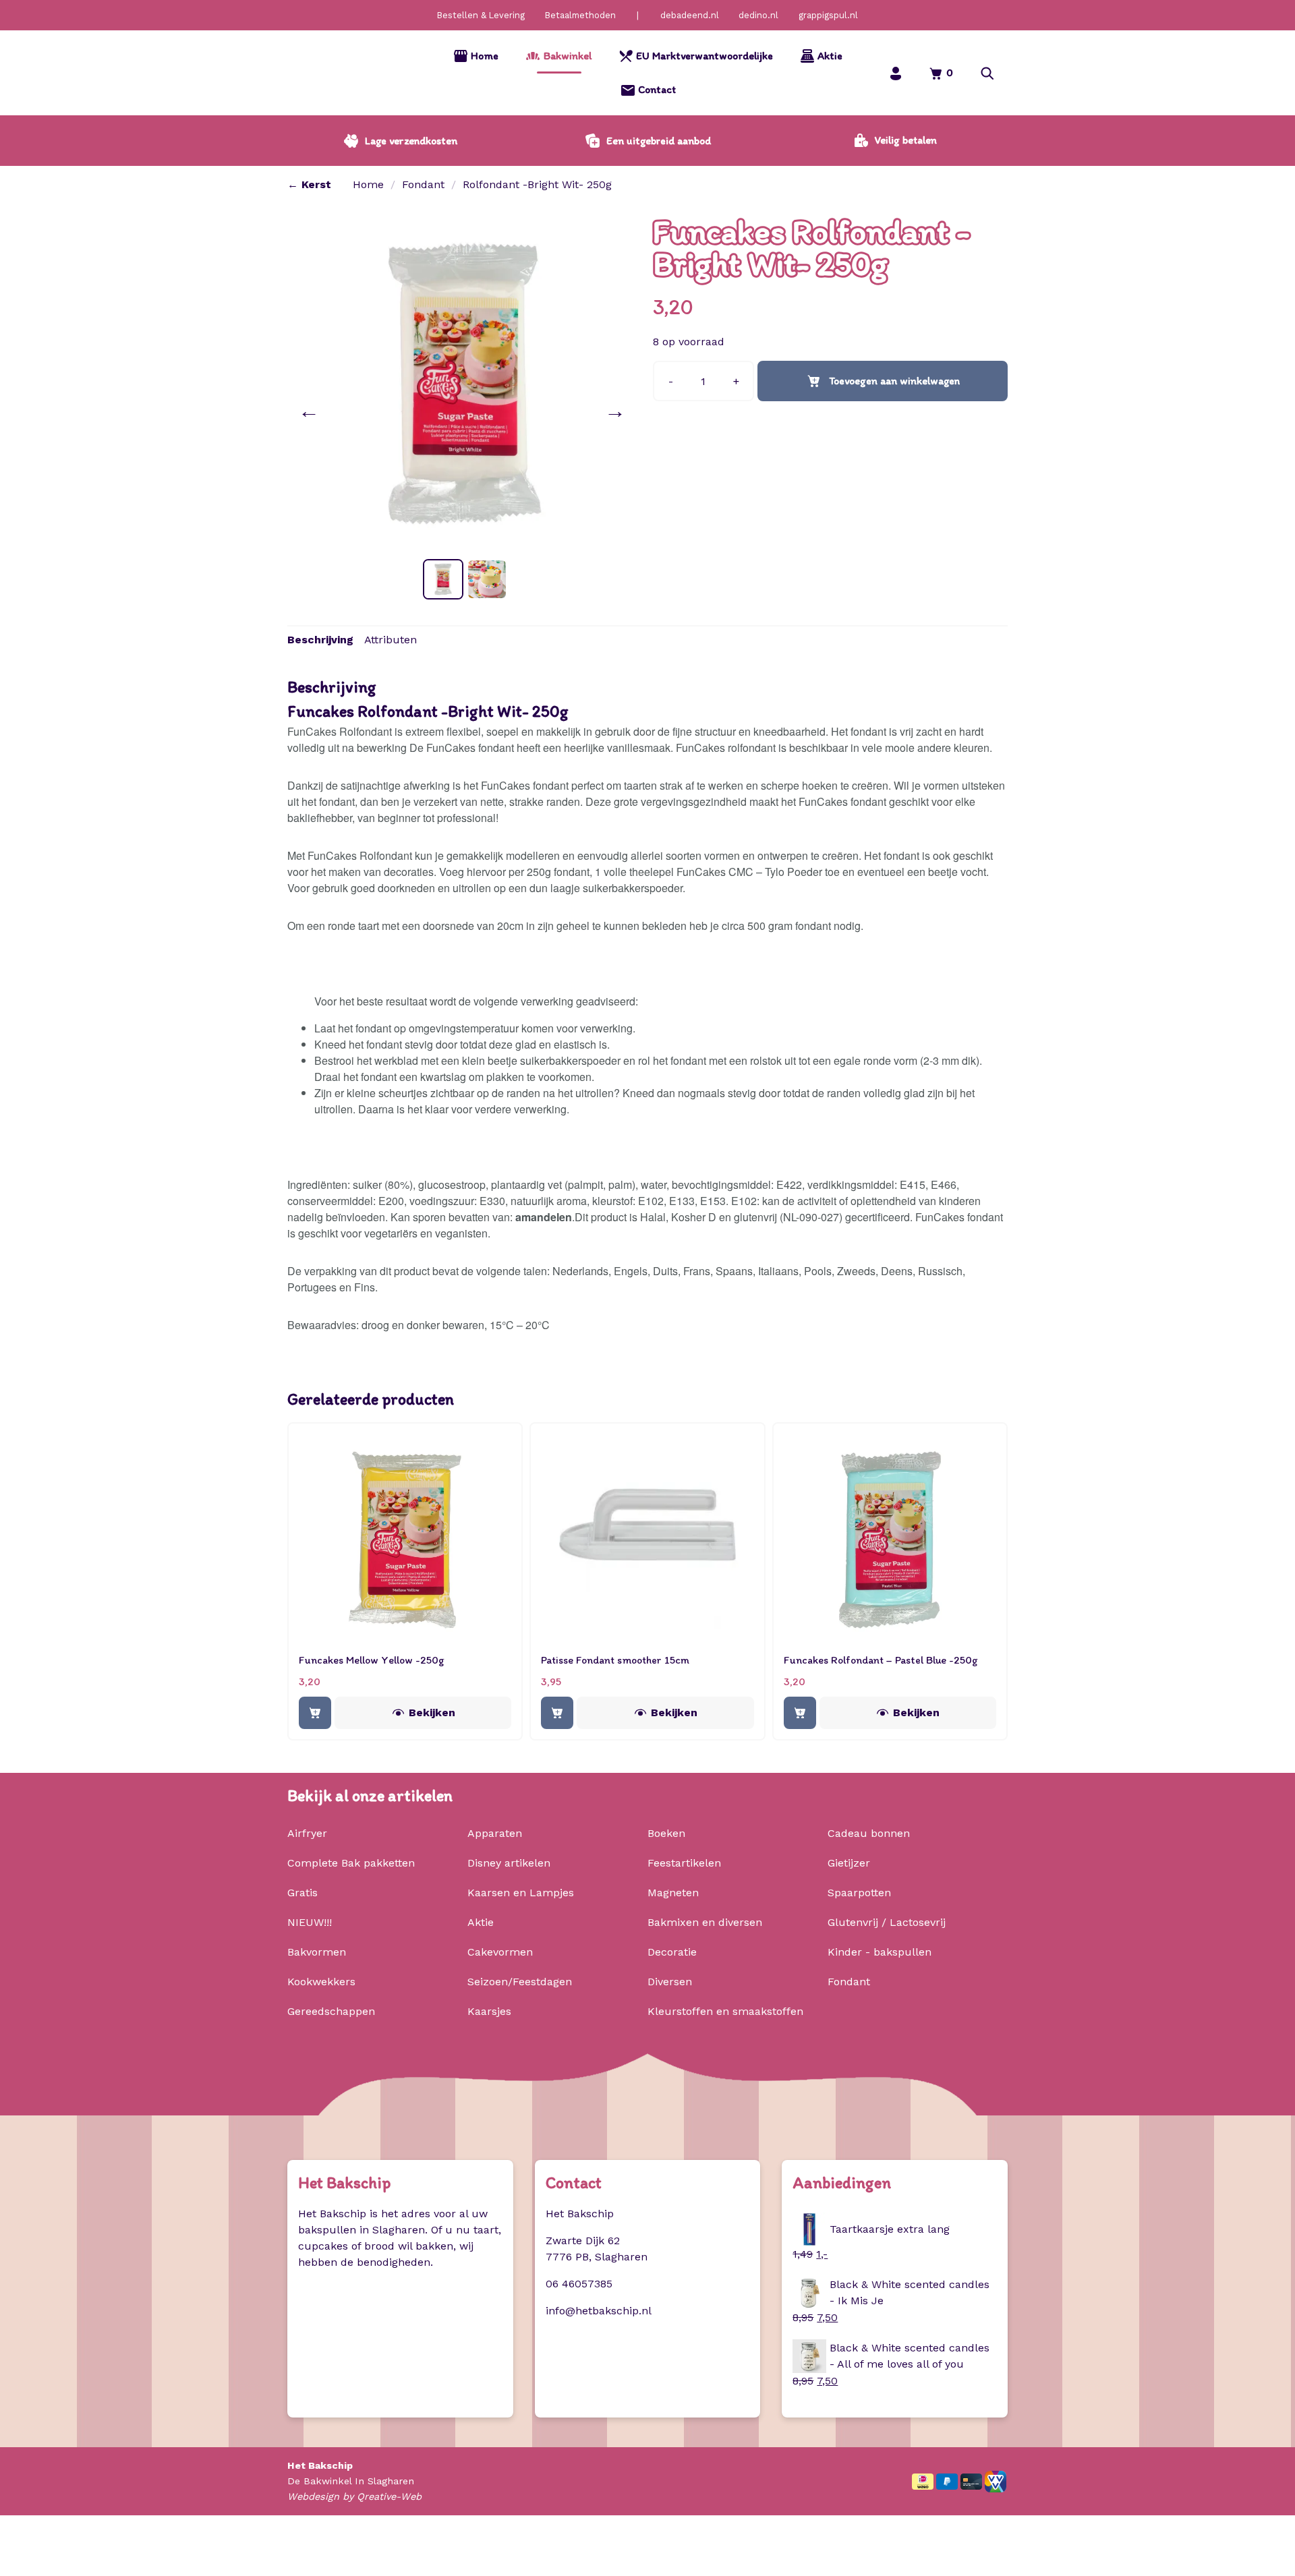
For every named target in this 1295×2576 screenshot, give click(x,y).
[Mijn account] (896, 73)
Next (618, 411)
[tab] (320, 640)
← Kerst (309, 184)
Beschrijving (320, 640)
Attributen (391, 640)
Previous (312, 411)
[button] (987, 73)
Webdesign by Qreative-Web (354, 2496)
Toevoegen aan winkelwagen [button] (315, 1713)
